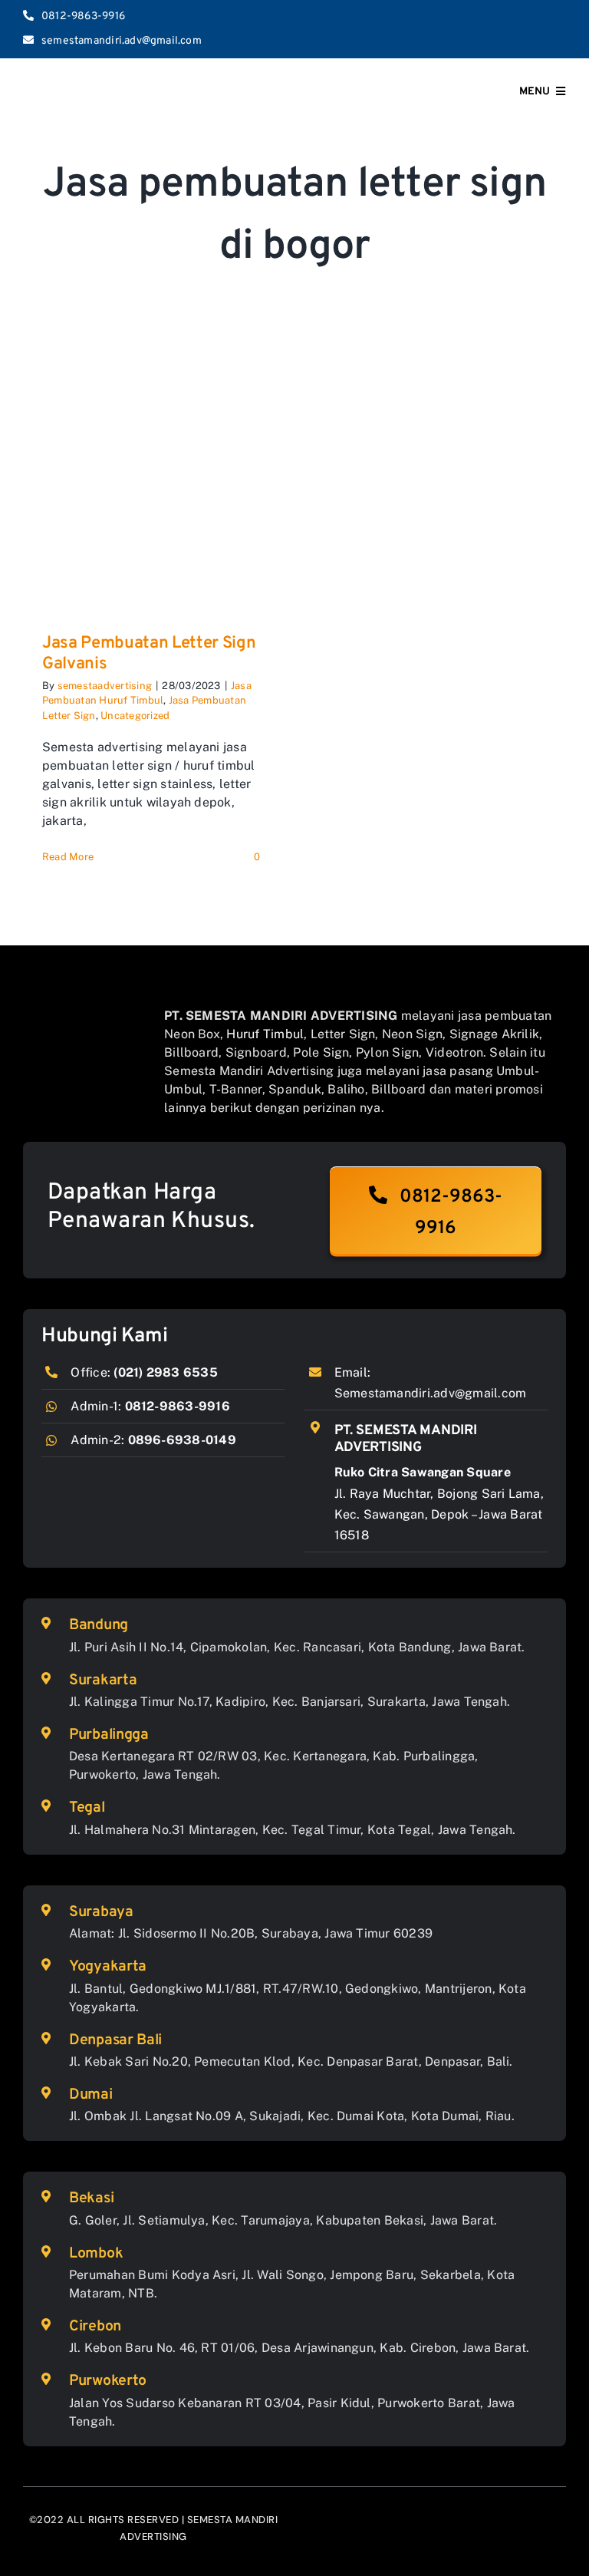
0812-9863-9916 (178, 1406)
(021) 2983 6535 (166, 1372)
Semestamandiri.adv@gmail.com (431, 1393)
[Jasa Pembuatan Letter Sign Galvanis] (151, 483)
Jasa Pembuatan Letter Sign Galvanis (149, 653)
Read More (68, 857)
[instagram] (512, 29)
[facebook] (487, 29)
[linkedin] (561, 29)
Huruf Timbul (265, 1034)
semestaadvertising (105, 686)
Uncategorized (135, 716)
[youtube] (537, 29)
